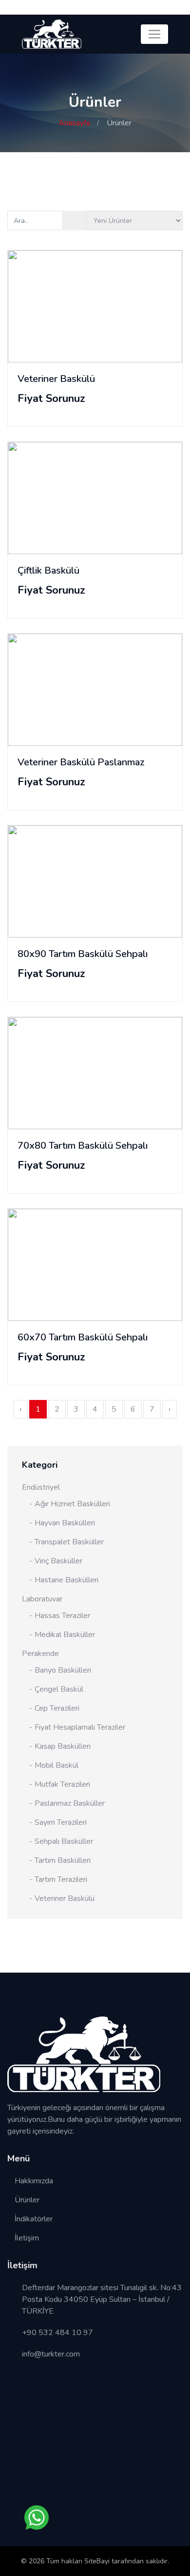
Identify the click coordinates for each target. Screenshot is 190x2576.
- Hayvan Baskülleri (62, 1523)
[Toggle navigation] (154, 34)
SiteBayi (98, 2561)
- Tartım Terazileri (58, 1879)
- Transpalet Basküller (66, 1542)
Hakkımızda (34, 2181)
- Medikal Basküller (62, 1635)
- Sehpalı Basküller (61, 1841)
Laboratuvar (42, 1599)
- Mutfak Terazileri (60, 1784)
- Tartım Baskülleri (60, 1860)
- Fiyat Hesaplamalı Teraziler (77, 1727)
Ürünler (27, 2200)
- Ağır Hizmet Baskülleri (70, 1504)
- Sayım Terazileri (58, 1822)
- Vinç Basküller (56, 1561)
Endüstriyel (41, 1487)
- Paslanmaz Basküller (67, 1803)
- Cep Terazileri (54, 1708)
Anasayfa (74, 123)
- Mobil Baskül (54, 1765)
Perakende (40, 1654)
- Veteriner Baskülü (62, 1898)
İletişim (27, 2238)
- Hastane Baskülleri (64, 1580)
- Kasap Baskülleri (60, 1746)
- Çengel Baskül (56, 1689)
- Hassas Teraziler (60, 1616)
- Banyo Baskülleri (60, 1670)
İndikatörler (34, 2219)
